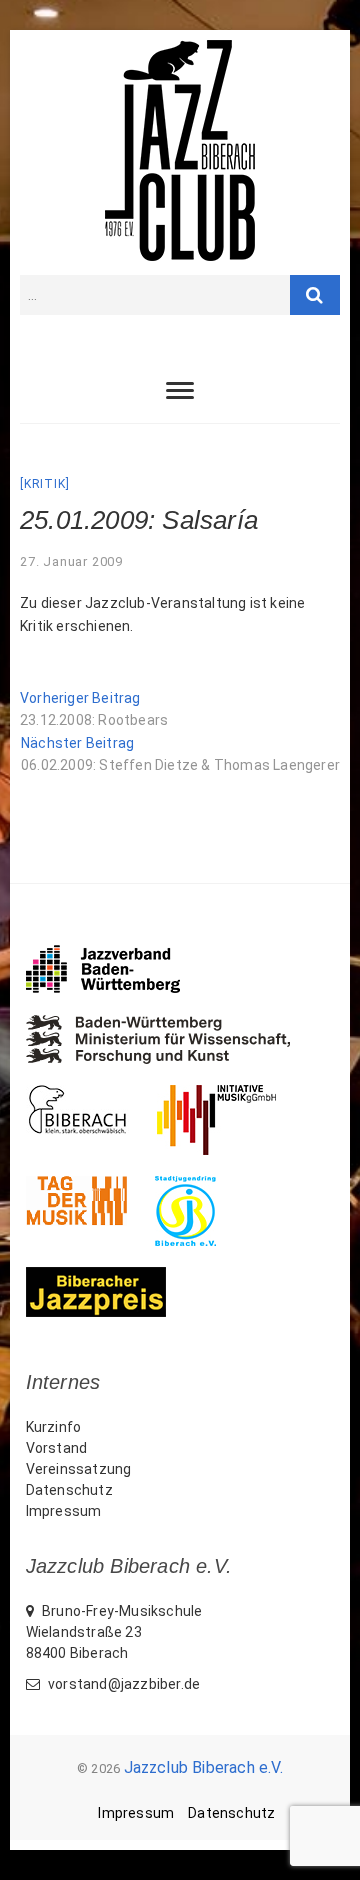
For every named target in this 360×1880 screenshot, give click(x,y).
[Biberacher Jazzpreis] (110, 1277)
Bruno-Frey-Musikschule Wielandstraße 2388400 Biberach (114, 1632)
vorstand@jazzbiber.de (122, 1684)
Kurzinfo (54, 1427)
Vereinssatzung (79, 1469)
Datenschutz (69, 1490)
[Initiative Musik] (230, 1095)
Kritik (45, 484)
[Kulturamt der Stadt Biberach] (91, 1095)
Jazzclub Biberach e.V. (203, 1767)
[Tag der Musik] (90, 1186)
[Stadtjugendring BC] (199, 1186)
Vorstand (57, 1448)
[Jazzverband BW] (117, 954)
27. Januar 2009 (71, 561)
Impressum (64, 1511)
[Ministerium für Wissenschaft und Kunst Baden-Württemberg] (172, 1025)
